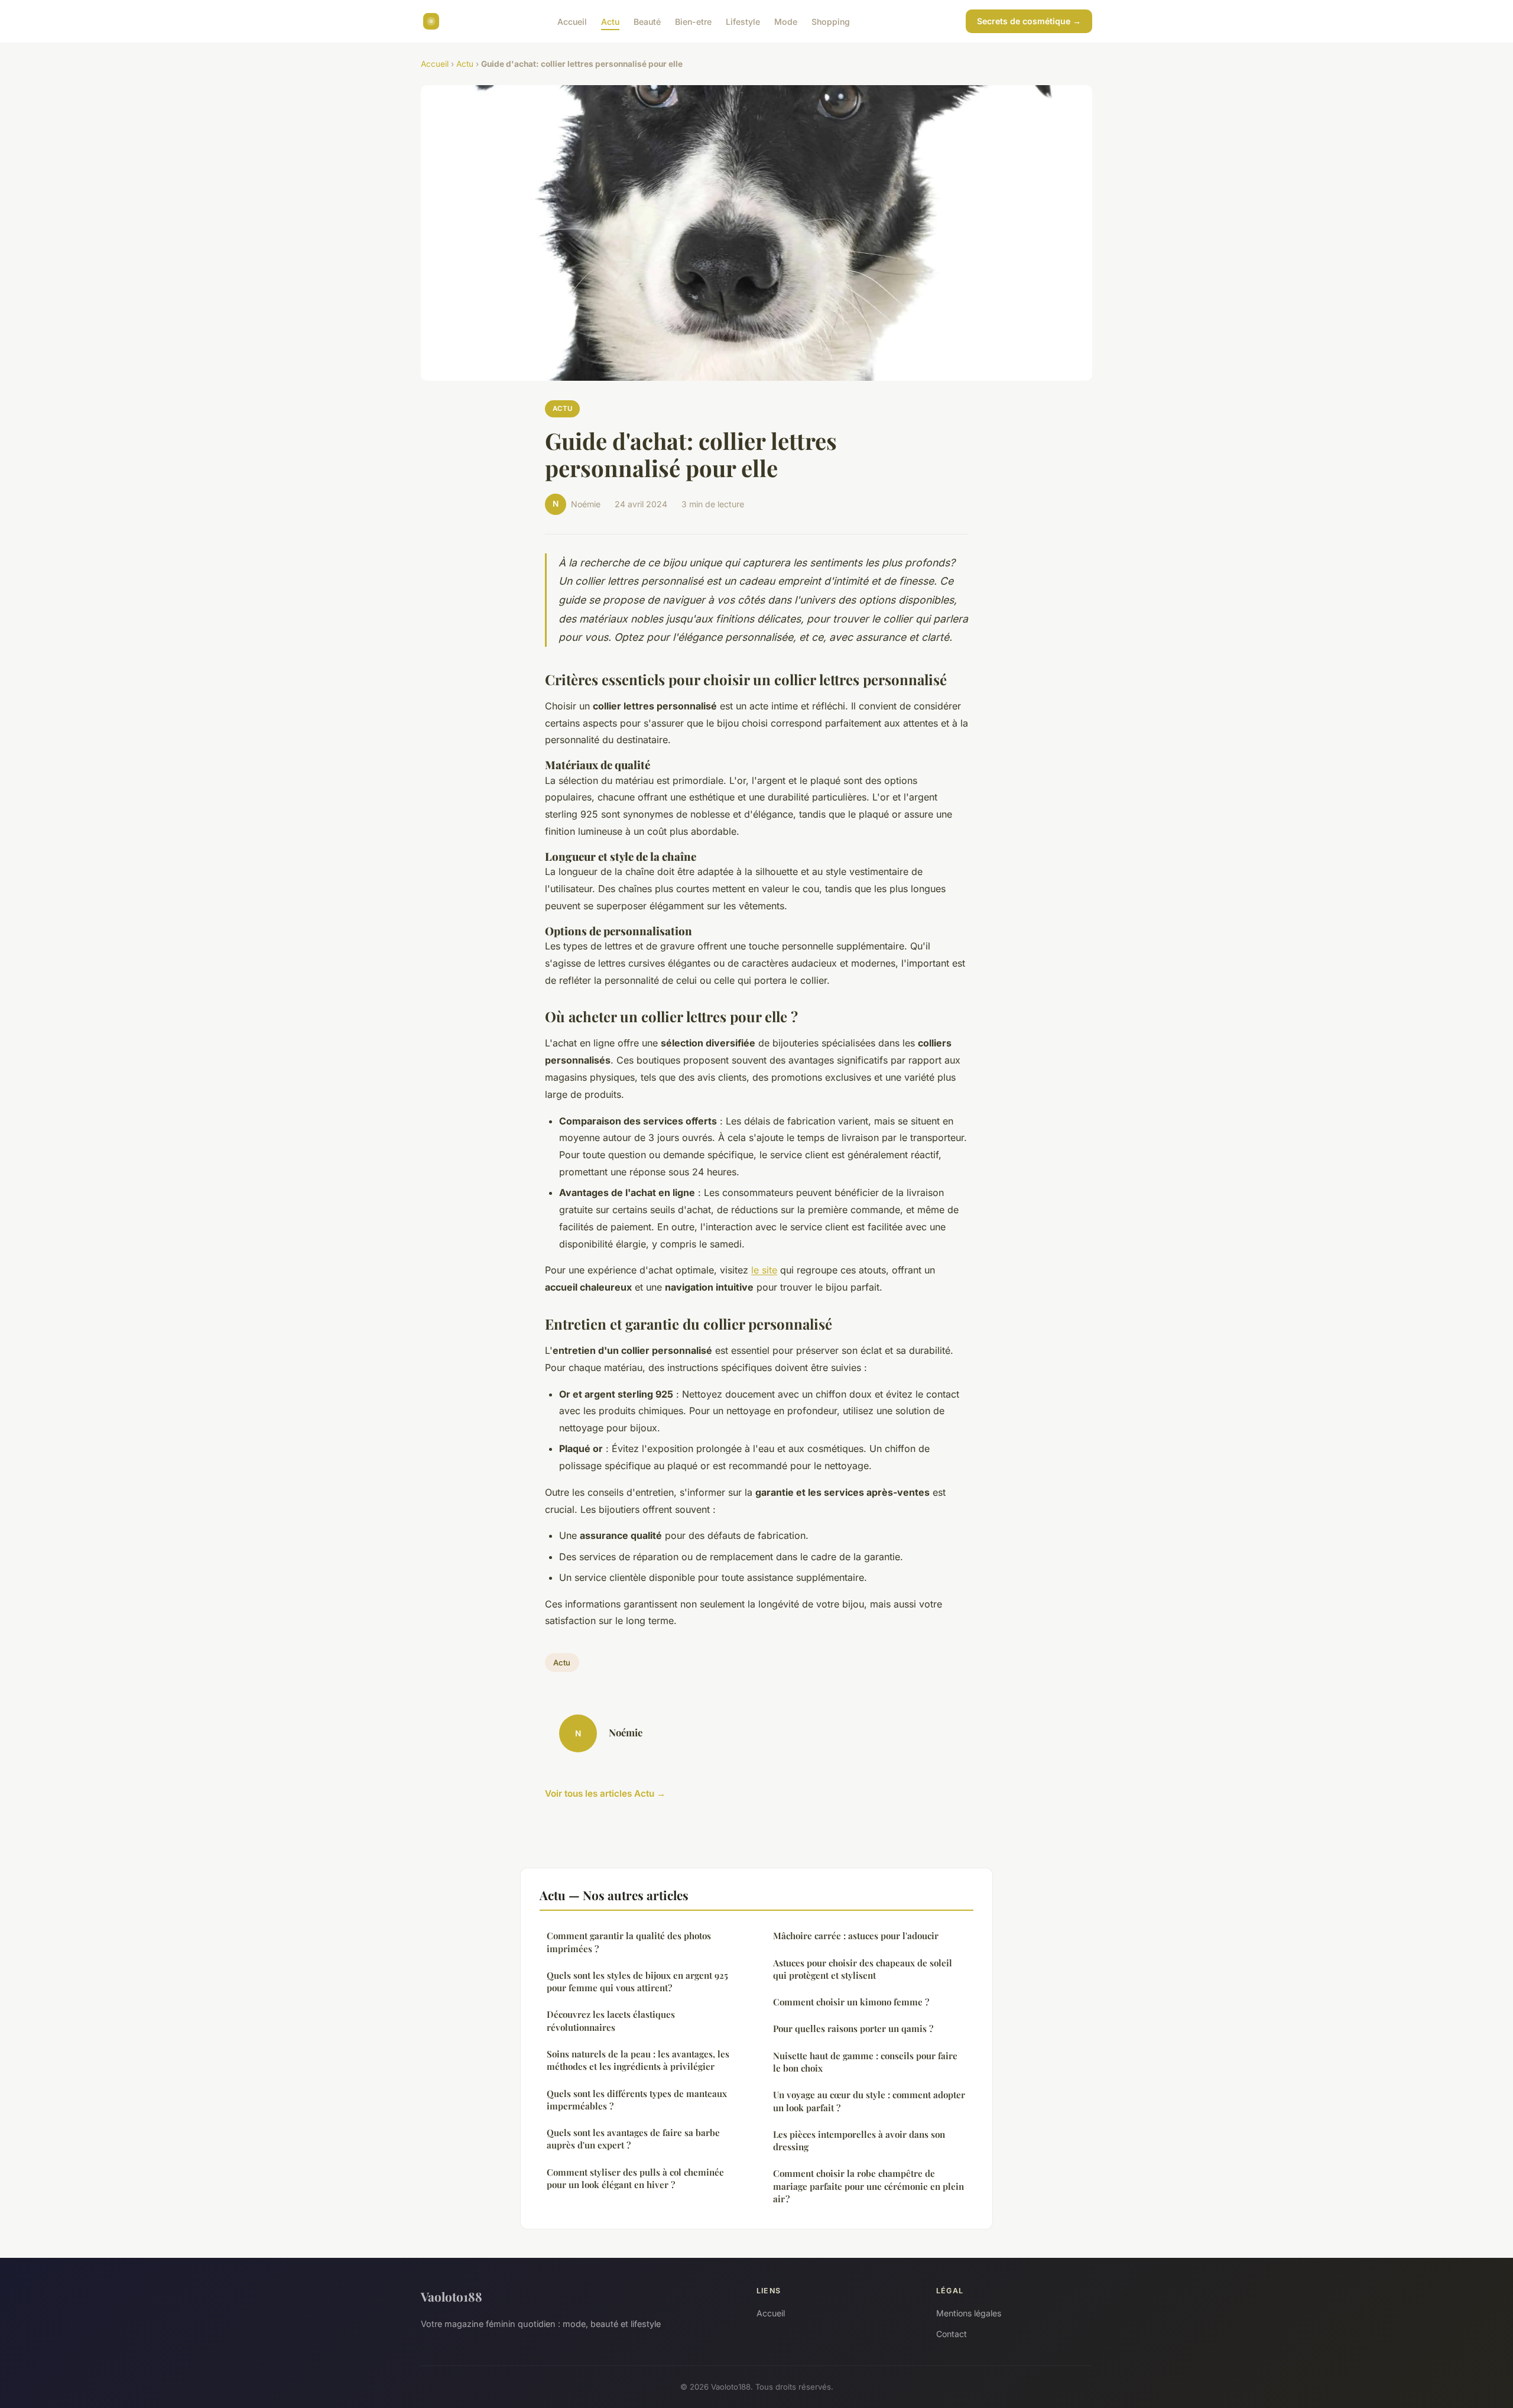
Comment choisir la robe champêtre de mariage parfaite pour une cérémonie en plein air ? (868, 2186)
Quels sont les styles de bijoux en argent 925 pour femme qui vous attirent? (637, 1981)
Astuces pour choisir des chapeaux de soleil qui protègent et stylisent (863, 1969)
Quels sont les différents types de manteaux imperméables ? (637, 2100)
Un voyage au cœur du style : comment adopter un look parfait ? (869, 2101)
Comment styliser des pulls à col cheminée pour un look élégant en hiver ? (635, 2178)
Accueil (572, 21)
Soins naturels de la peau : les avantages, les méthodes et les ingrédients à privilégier (638, 2060)
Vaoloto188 (452, 2296)
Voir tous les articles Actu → (605, 1793)
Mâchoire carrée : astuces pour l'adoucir (856, 1936)
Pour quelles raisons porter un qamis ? (853, 2028)
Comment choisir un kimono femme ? (851, 2002)
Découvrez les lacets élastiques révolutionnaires (611, 2020)
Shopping (831, 21)
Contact (952, 2334)
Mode (786, 21)
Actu (610, 21)
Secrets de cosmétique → (1029, 21)
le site (764, 1270)
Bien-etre (693, 21)
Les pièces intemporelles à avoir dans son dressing (859, 2140)
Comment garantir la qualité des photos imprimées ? (629, 1942)
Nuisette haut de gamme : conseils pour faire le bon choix (865, 2062)
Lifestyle (743, 21)
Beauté (647, 21)
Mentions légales (969, 2313)
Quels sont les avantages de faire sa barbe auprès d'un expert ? (633, 2139)
